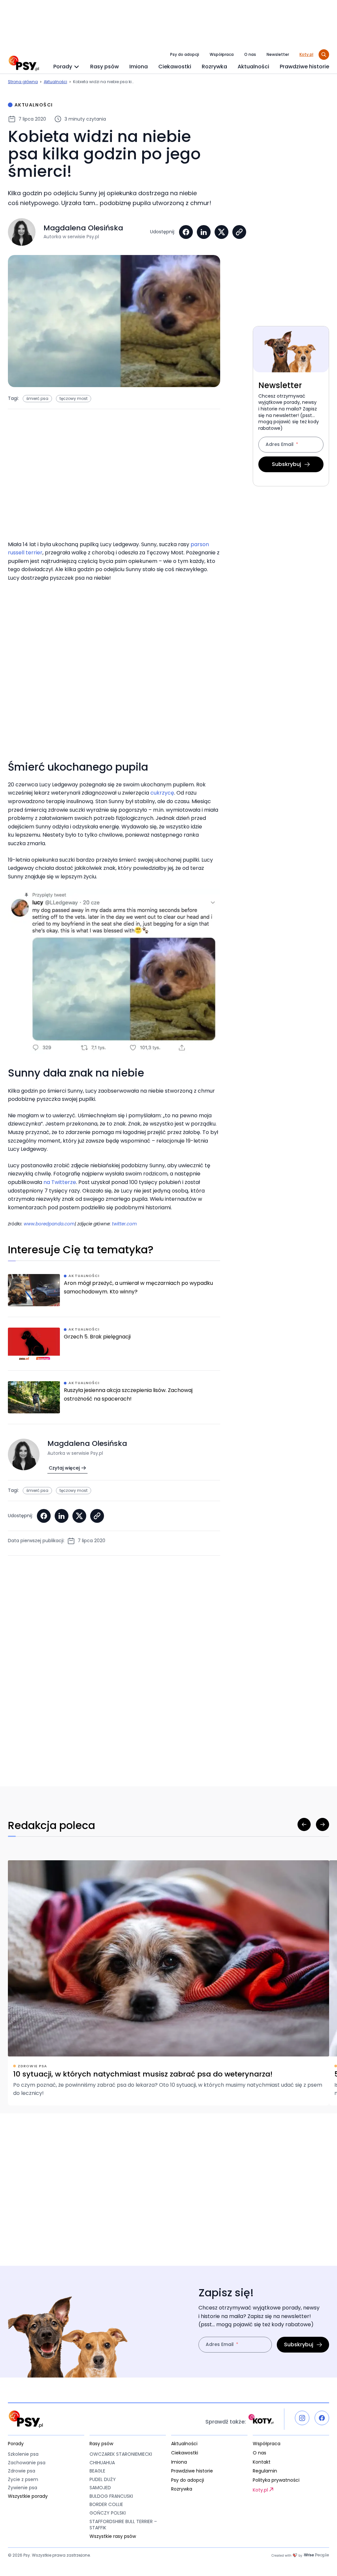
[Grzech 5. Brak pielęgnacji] (114, 1349)
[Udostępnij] (239, 232)
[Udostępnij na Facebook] (186, 232)
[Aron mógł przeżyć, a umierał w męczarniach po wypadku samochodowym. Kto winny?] (114, 1295)
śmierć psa (37, 398)
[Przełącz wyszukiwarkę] (324, 55)
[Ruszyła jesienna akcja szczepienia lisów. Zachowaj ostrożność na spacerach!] (114, 1403)
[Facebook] (322, 2418)
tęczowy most (74, 398)
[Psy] (24, 63)
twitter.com (124, 1224)
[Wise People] (300, 2555)
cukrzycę (162, 793)
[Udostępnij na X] (221, 232)
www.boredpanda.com (49, 1224)
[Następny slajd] (323, 1824)
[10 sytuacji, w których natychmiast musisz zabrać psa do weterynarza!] (168, 1983)
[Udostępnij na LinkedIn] (204, 232)
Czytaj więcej (64, 1468)
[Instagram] (302, 2418)
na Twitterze (60, 1182)
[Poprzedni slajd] (304, 1824)
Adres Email (280, 445)
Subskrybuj (286, 464)
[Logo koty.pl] (261, 2419)
